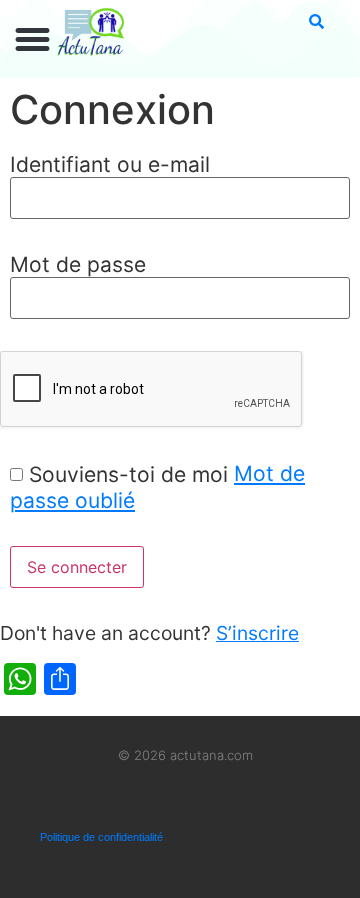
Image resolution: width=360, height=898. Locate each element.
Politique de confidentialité (101, 837)
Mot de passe (78, 264)
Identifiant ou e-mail (110, 164)
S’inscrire (257, 633)
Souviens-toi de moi (128, 474)
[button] (33, 40)
